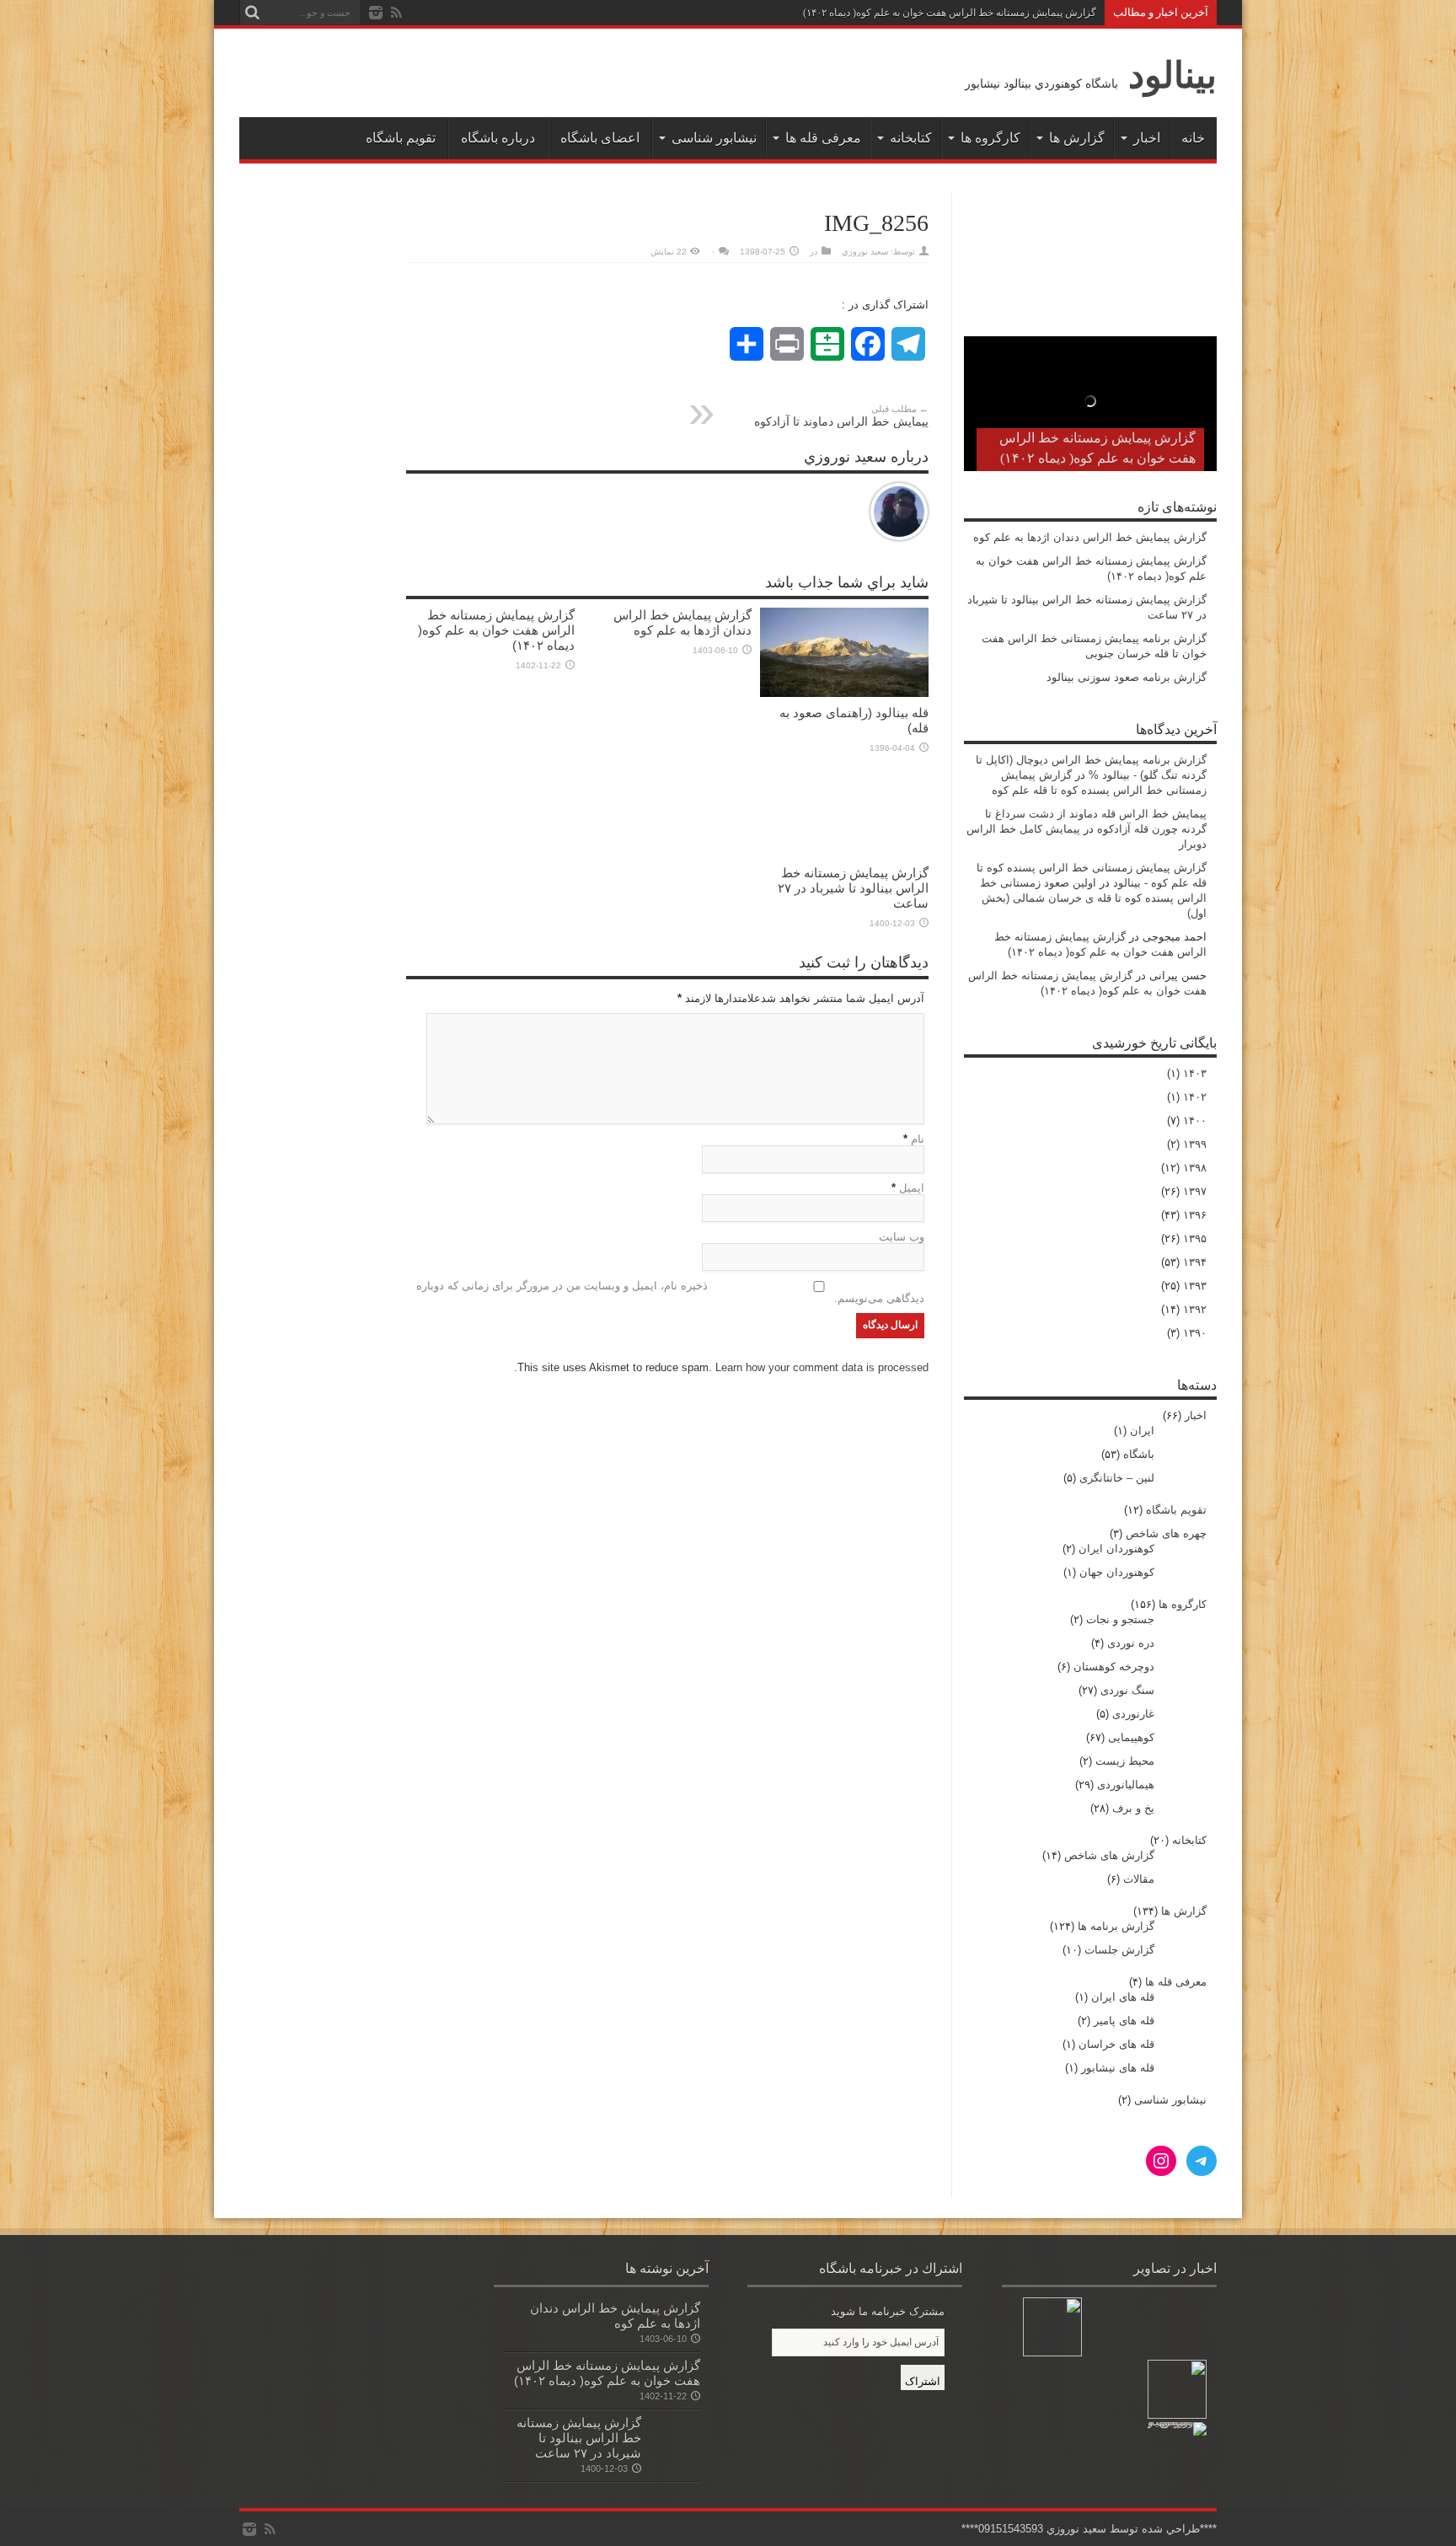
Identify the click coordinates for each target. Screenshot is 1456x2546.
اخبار (1147, 138)
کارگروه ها (990, 138)
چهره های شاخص (1166, 1533)
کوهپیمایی (1131, 1737)
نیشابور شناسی (714, 138)
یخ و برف (1133, 1808)
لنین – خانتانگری (1117, 1478)
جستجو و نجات (1120, 1619)
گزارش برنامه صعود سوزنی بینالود (1127, 677)
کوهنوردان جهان (1117, 1572)
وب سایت (902, 1237)
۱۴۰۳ (1195, 1073)
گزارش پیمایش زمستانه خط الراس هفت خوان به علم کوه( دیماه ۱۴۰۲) (496, 630)
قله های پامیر (1124, 2021)
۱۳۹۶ (1195, 1215)
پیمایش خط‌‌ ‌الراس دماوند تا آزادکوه (841, 416)
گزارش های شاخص (1109, 1855)
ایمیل (912, 1188)
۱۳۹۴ (1195, 1262)
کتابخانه (911, 138)
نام (918, 1139)
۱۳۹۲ (1195, 1309)
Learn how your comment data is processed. (721, 1367)
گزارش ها (1077, 138)
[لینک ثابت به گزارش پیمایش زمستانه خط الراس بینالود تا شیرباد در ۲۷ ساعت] (844, 813)
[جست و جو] (252, 13)
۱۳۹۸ (1195, 1168)
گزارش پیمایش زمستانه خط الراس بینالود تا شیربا (991, 13)
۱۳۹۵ (1195, 1238)
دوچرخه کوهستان (1114, 1667)
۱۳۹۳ (1195, 1286)
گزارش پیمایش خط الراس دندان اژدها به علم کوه (682, 622)
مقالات (1139, 1879)
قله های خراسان (1116, 2044)
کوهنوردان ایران (1116, 1549)
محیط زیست (1125, 1761)
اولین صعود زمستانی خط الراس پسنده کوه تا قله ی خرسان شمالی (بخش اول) (1093, 898)
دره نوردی (1131, 1643)
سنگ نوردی (1127, 1690)
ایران (1142, 1431)
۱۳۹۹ (1195, 1144)
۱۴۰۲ (1195, 1097)
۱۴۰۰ (1195, 1120)
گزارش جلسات (1119, 1950)
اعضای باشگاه (600, 138)
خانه (1193, 138)
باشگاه (1139, 1454)
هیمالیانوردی (1126, 1785)
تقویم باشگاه (401, 138)
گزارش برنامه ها (1116, 1926)
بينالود (1172, 75)
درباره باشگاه (498, 138)
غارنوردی (1133, 1714)
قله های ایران (1123, 1997)
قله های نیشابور (1118, 2068)
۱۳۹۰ (1195, 1333)
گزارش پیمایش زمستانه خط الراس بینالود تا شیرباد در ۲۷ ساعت (853, 888)
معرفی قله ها (823, 138)
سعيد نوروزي (865, 252)
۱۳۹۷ (1195, 1191)
